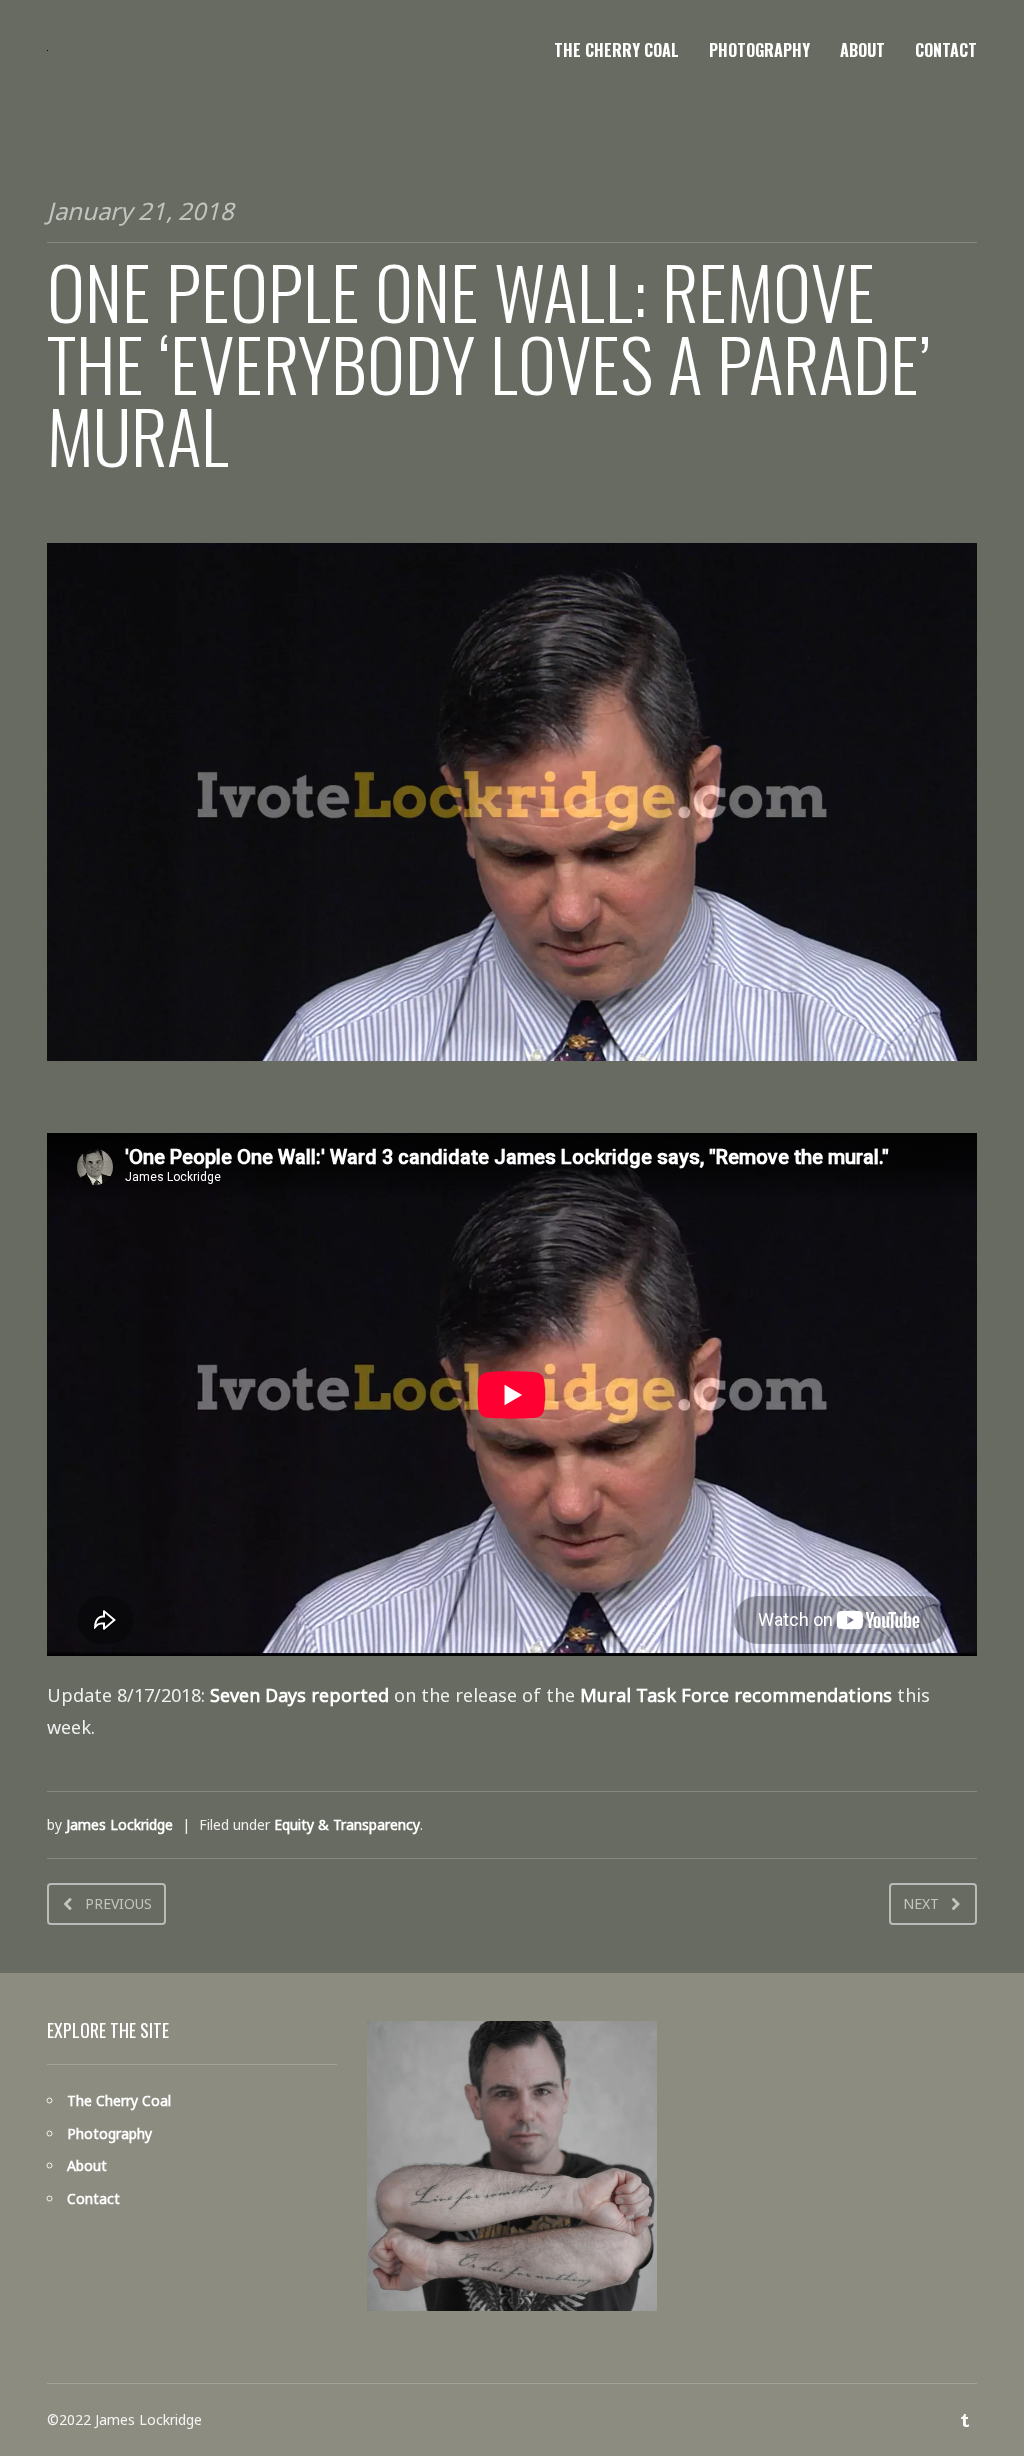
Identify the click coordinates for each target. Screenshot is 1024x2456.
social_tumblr (965, 2420)
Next (921, 1903)
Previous (118, 1903)
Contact (946, 50)
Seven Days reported (299, 1695)
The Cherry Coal (616, 50)
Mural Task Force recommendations (736, 1695)
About (862, 50)
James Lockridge (119, 1824)
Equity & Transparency (347, 1824)
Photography (759, 50)
